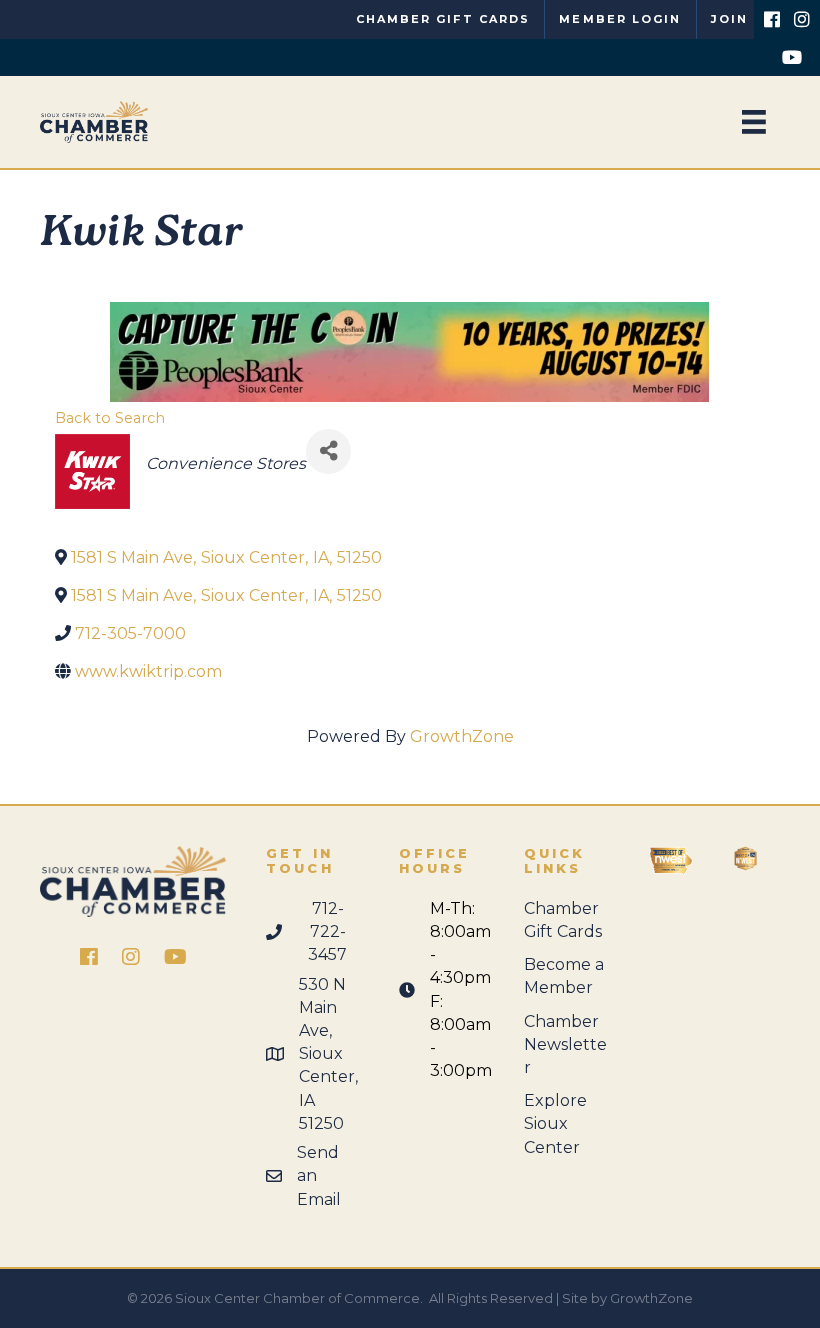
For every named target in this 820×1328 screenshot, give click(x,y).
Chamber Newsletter (565, 1044)
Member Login (620, 19)
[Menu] (754, 122)
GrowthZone (462, 736)
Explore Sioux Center (555, 1123)
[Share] (328, 451)
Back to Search (110, 418)
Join (729, 19)
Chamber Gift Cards (443, 19)
